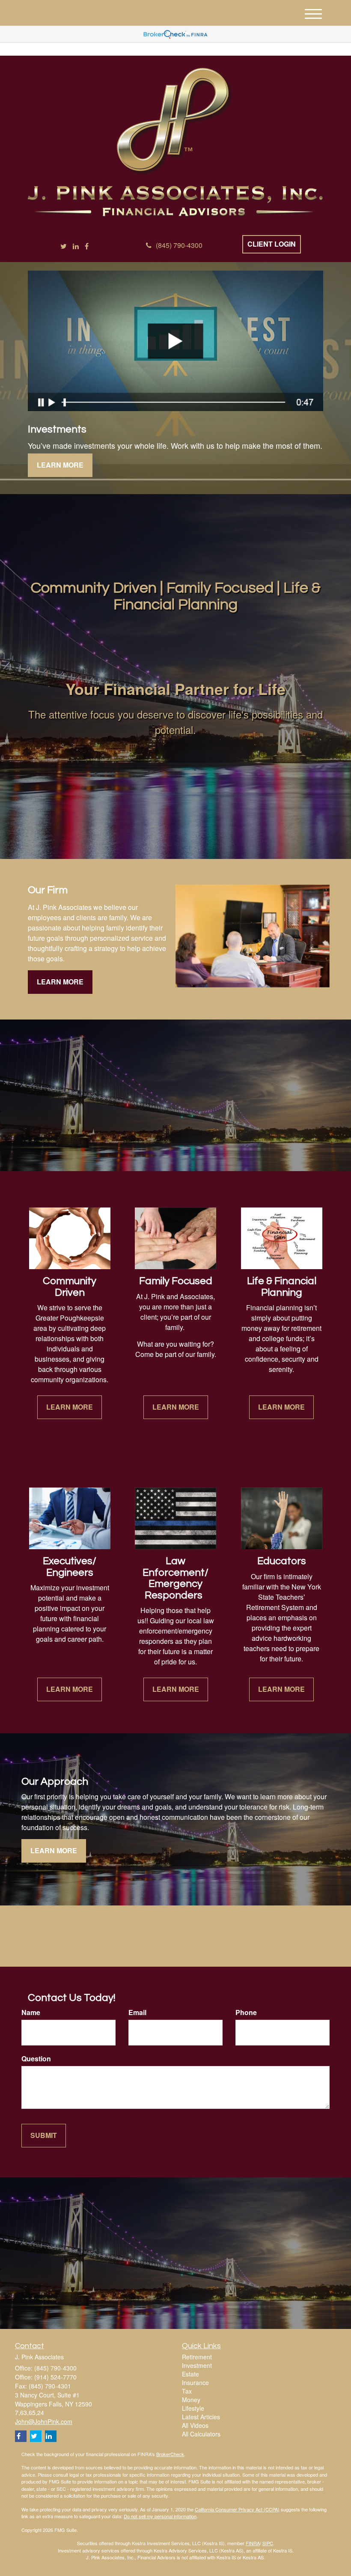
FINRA (253, 2543)
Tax (187, 2391)
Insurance (195, 2382)
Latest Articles (201, 2417)
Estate (190, 2374)
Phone (246, 2012)
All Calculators (201, 2434)
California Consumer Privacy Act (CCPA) (237, 2509)
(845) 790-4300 (179, 245)
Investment (197, 2365)
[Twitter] (64, 246)
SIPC (268, 2543)
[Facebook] (87, 246)
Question (36, 2059)
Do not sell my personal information (160, 2516)
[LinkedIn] (76, 246)
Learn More (60, 465)
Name (31, 2012)
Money (191, 2400)
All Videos (195, 2425)
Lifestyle (193, 2408)
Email (137, 2012)
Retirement (197, 2357)
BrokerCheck (170, 2454)
